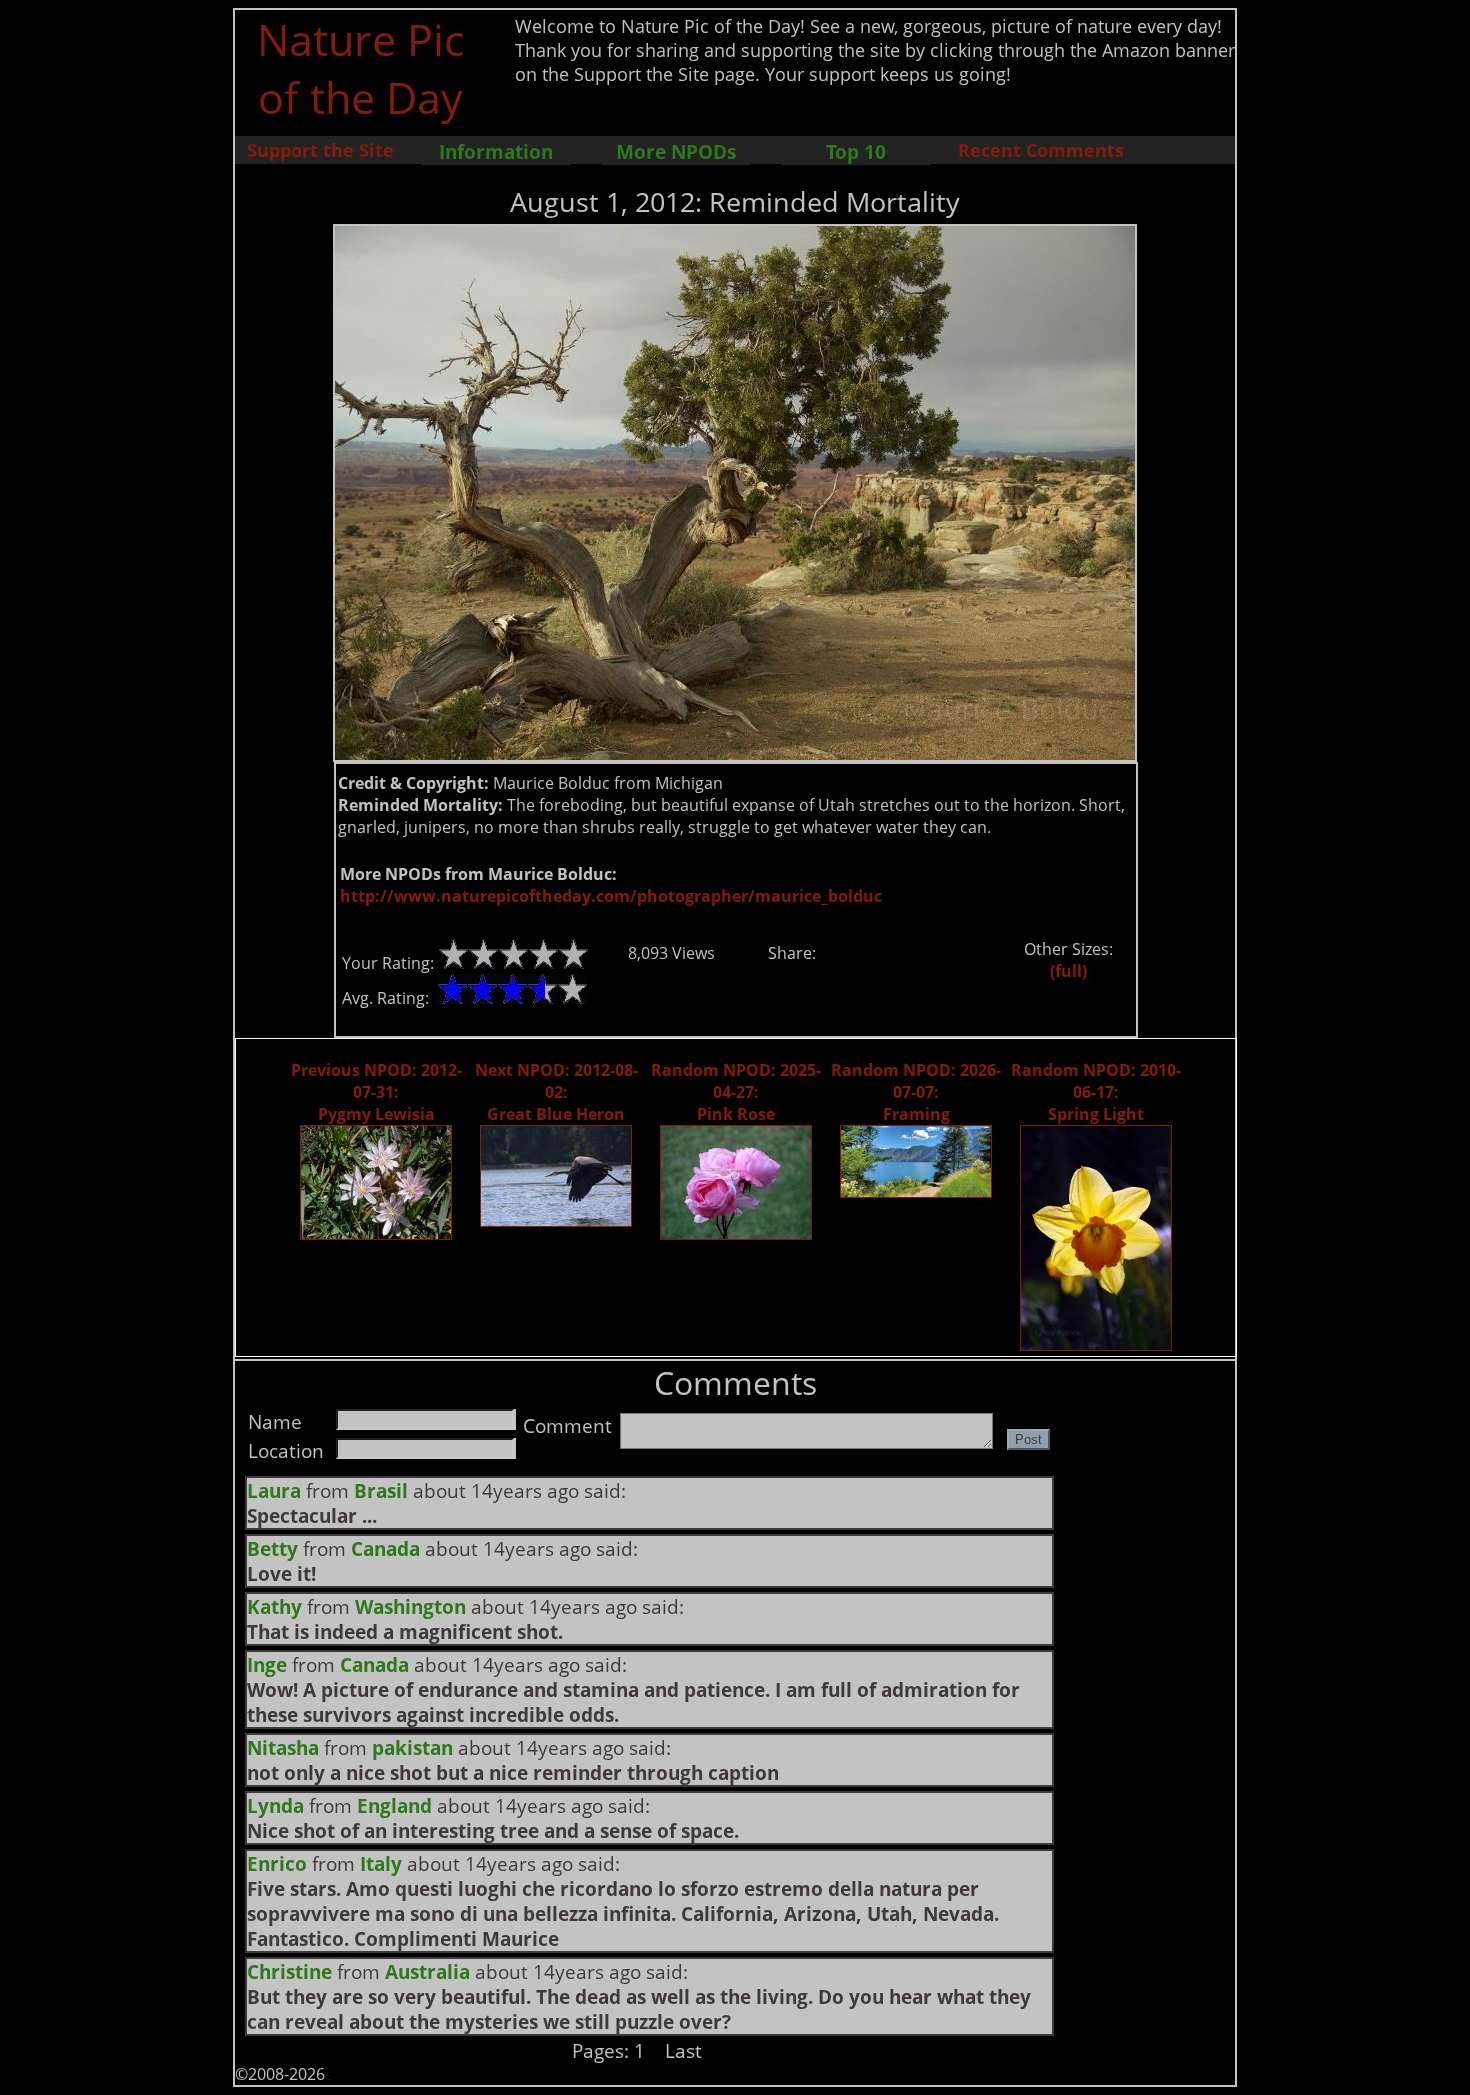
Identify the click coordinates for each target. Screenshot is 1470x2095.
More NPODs (676, 151)
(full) (1068, 971)
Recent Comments (1041, 150)
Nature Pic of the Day (360, 68)
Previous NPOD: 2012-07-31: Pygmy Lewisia (376, 1092)
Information (496, 151)
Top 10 (856, 151)
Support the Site (320, 150)
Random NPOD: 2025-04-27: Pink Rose (736, 1092)
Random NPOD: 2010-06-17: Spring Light (1096, 1092)
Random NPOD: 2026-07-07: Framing (916, 1092)
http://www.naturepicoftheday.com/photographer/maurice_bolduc (611, 896)
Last (683, 2050)
